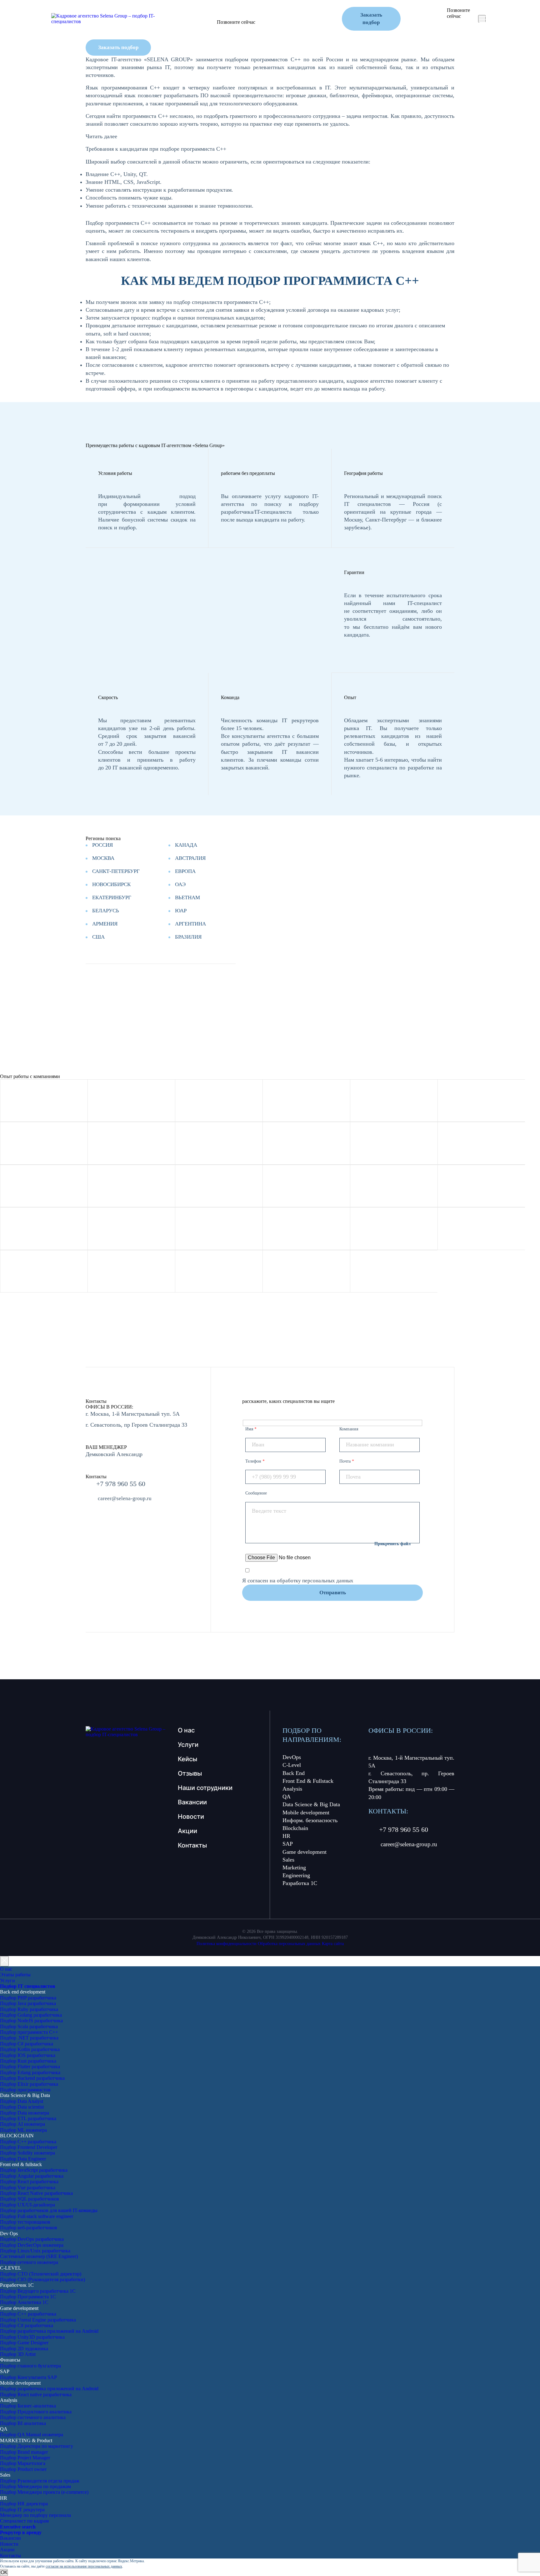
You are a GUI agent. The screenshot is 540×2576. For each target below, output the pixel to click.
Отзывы (242, 11)
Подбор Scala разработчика (29, 2027)
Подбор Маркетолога (23, 2463)
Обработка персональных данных (289, 1944)
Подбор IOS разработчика (28, 2055)
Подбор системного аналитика (33, 2417)
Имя (251, 1429)
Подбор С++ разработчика (28, 2142)
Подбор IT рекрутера (22, 2510)
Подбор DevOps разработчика (32, 2239)
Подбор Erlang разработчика (30, 2072)
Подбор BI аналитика (23, 2423)
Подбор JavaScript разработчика (34, 2170)
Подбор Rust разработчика (28, 2061)
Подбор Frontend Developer (29, 2147)
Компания (349, 1429)
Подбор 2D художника (24, 2349)
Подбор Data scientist (22, 2107)
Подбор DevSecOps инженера (32, 2245)
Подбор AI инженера (22, 2124)
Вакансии (192, 1802)
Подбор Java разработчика (28, 2003)
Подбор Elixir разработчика (29, 2084)
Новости (298, 11)
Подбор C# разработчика (27, 2044)
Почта (347, 1461)
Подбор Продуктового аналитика (36, 2412)
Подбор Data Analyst (22, 2101)
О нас (186, 1730)
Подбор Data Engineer (23, 2159)
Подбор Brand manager (24, 2452)
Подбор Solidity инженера (27, 2153)
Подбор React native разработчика (36, 2395)
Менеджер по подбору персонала (35, 2515)
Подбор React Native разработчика (36, 2193)
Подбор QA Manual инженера (32, 2435)
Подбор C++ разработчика (28, 2314)
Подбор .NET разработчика (29, 2038)
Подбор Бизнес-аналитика (28, 2406)
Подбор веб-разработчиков (29, 2228)
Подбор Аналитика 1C (24, 2302)
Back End (294, 1773)
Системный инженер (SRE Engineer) (39, 2256)
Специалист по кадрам (24, 2521)
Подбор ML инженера (23, 2130)
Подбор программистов (25, 2090)
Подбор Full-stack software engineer (37, 2216)
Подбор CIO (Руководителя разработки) (42, 2279)
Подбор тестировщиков (25, 2222)
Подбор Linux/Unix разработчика (35, 2251)
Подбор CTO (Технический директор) (41, 2274)
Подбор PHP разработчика (28, 1998)
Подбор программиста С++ (29, 2032)
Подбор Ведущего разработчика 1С (38, 2291)
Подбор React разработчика (29, 2182)
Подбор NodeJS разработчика (31, 2021)
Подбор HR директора (24, 2504)
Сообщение (256, 1493)
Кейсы (215, 11)
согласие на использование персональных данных (84, 2566)
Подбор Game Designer (24, 2343)
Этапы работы (15, 1975)
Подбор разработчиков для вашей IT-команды (49, 2210)
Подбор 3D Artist (18, 2354)
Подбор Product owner (23, 2469)
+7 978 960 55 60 (195, 23)
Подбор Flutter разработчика (30, 2067)
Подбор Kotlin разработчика (30, 2049)
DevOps (292, 1757)
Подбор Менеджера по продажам (35, 2486)
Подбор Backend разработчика (32, 2078)
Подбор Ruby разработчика (29, 2009)
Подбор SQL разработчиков (30, 2199)
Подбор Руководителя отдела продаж (40, 2481)
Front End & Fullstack (308, 1781)
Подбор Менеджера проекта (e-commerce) (44, 2492)
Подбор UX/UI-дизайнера (27, 2205)
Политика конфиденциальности (227, 1944)
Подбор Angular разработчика (32, 2176)
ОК (4, 2572)
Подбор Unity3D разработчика (32, 2337)
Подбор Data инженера (25, 2113)
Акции (270, 11)
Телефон (255, 1461)
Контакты (330, 11)
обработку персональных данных (315, 1581)
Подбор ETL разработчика (28, 2118)
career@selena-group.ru (190, 30)
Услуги (189, 11)
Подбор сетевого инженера (29, 2262)
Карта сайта (333, 1944)
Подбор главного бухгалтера (30, 2366)
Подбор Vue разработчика (28, 2188)
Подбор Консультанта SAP (28, 2377)
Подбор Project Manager (25, 2458)
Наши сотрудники (205, 1788)
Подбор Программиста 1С (28, 2297)
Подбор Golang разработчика (31, 2015)
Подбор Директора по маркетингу (37, 2446)
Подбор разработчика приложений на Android (49, 2331)
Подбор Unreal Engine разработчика (38, 2320)
